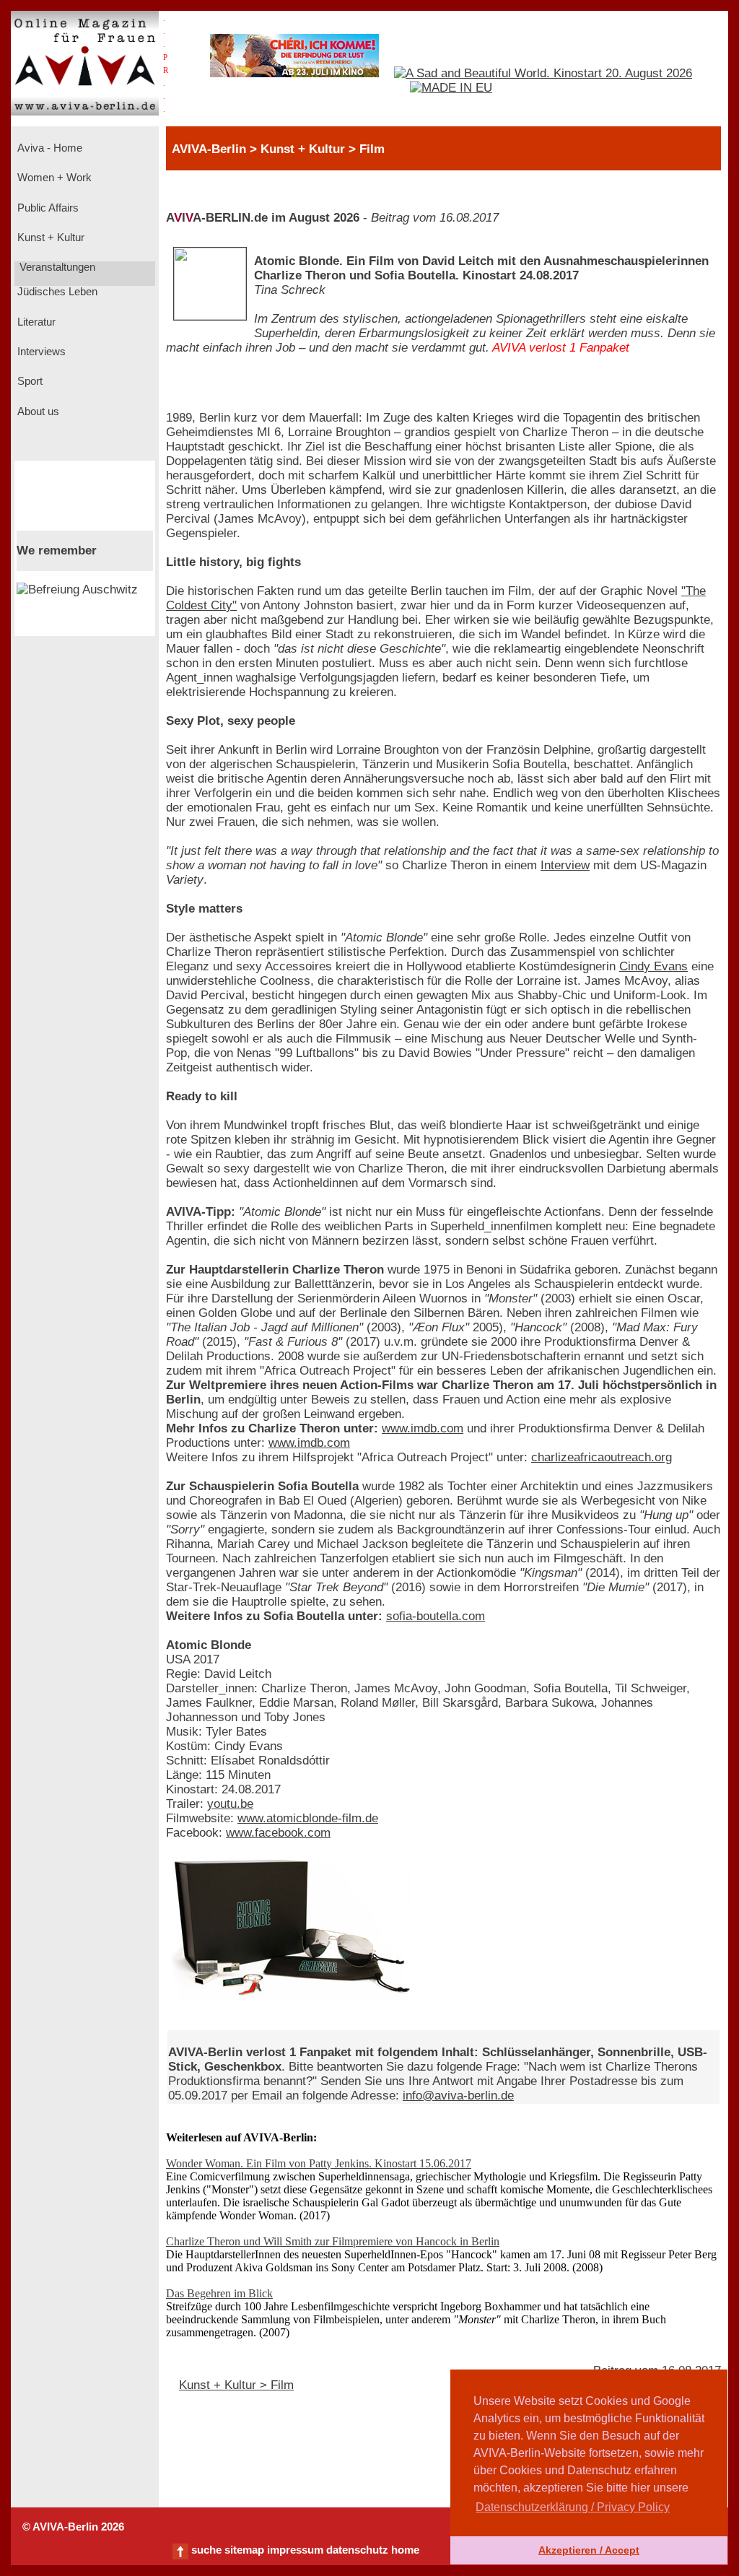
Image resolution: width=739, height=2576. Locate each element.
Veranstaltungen (56, 267)
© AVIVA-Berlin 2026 (73, 2527)
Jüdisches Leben (56, 292)
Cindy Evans (653, 966)
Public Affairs (47, 208)
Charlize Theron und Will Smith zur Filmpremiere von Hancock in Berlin (333, 2241)
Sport (29, 381)
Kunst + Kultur (49, 238)
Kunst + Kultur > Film (236, 2385)
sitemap (244, 2550)
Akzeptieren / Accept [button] (589, 2550)
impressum (295, 2550)
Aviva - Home (48, 148)
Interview (565, 865)
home (405, 2550)
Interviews (40, 352)
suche (206, 2550)
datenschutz (357, 2550)
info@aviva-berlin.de (458, 2096)
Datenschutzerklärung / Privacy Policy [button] (573, 2507)
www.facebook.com (278, 1833)
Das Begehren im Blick (219, 2293)
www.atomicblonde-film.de (308, 1818)
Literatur (35, 322)
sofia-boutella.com (436, 1616)
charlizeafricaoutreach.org (602, 1457)
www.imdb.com (423, 1428)
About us (37, 412)
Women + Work (53, 178)
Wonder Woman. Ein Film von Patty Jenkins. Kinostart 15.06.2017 (319, 2163)
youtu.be (230, 1804)
